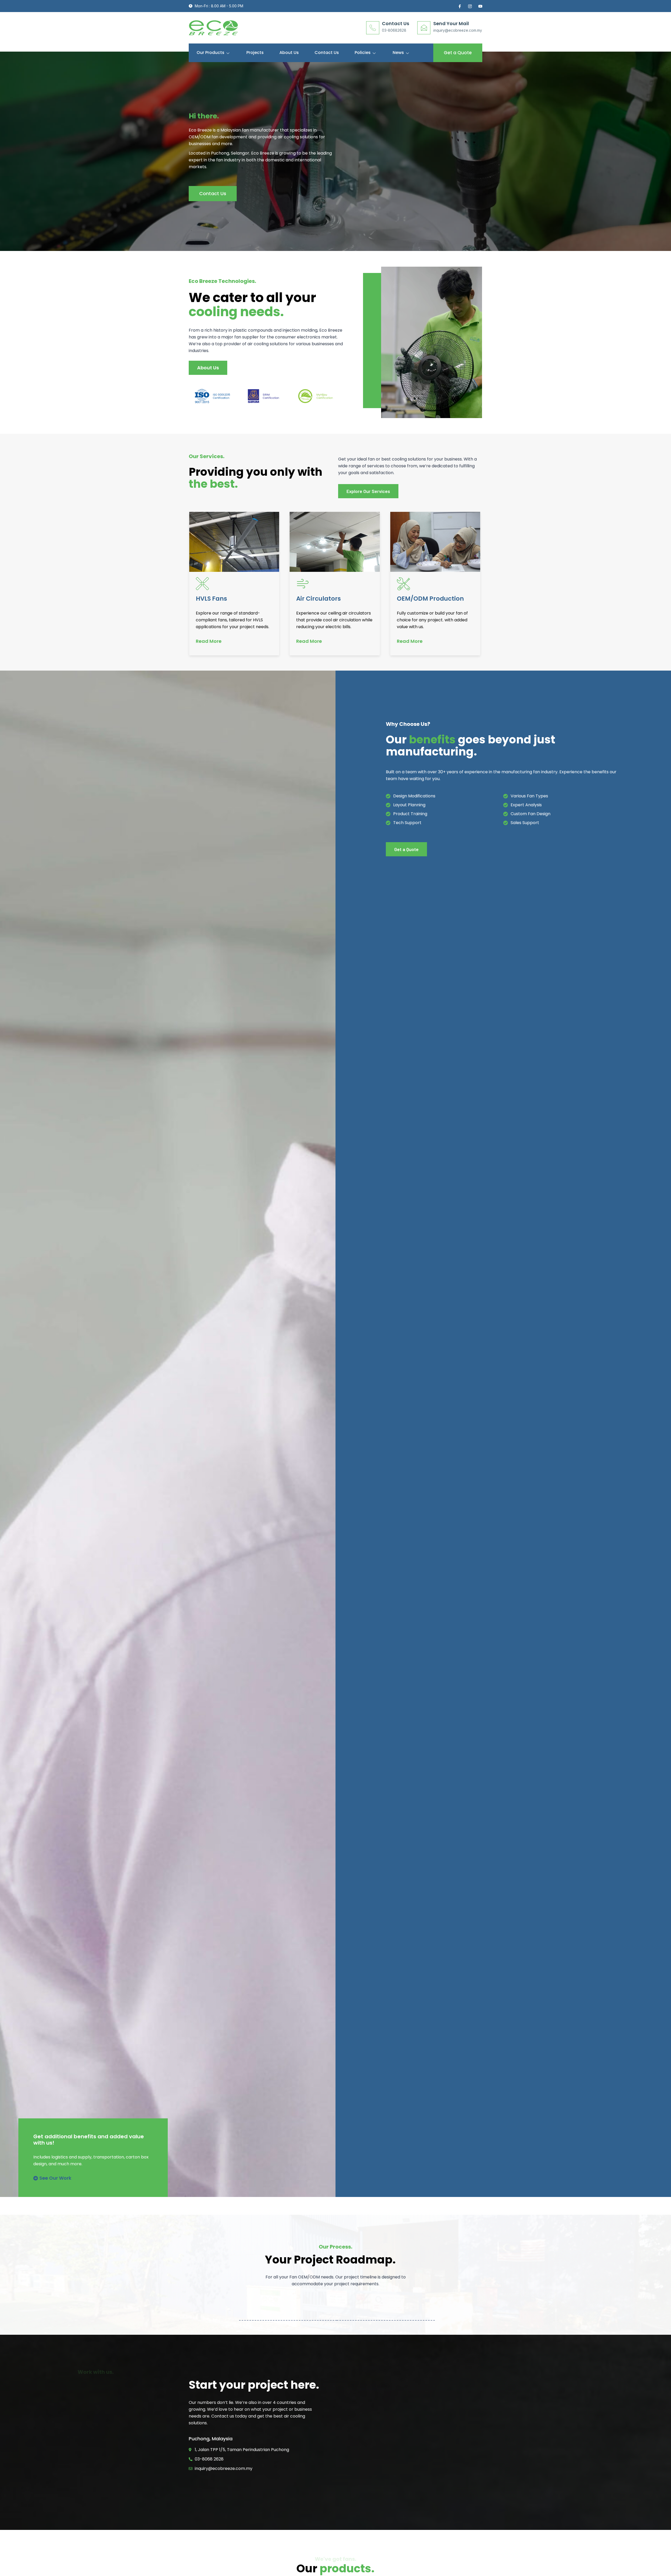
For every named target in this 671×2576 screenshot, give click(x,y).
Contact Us (327, 53)
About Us (289, 53)
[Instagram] (469, 6)
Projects (255, 53)
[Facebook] (459, 6)
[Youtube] (480, 6)
